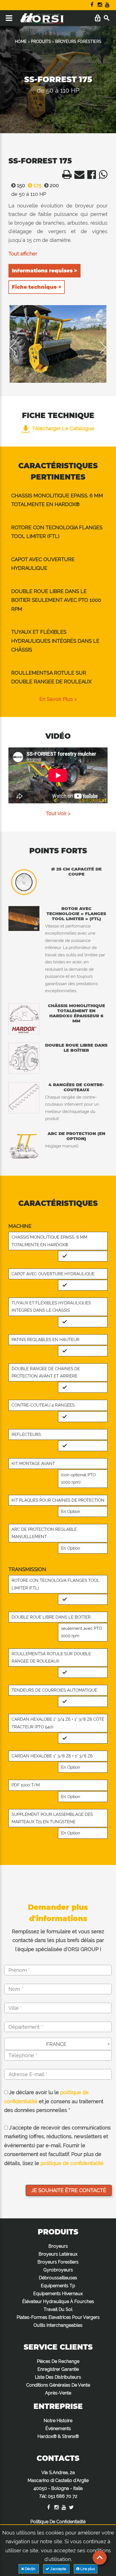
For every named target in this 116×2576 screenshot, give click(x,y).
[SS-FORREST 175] (58, 344)
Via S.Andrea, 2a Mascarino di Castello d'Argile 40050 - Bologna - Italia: (58, 2484)
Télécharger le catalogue (63, 428)
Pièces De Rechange (58, 2361)
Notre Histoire (58, 2421)
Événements (58, 2429)
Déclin (30, 2569)
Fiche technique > (37, 287)
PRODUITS (41, 41)
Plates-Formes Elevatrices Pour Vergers (58, 2317)
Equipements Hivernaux (58, 2294)
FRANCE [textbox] (56, 2044)
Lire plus (87, 2569)
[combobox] (58, 2044)
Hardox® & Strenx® (58, 2436)
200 (54, 185)
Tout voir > (58, 813)
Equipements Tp (58, 2286)
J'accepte (58, 2569)
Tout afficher (23, 254)
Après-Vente (58, 2393)
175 (37, 185)
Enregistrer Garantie (58, 2369)
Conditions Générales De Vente (58, 2385)
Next (99, 347)
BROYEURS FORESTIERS (78, 41)
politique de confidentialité (72, 2163)
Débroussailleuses (58, 2278)
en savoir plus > (58, 699)
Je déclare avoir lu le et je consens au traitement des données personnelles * (54, 2101)
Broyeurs (58, 2246)
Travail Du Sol (58, 2309)
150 (20, 185)
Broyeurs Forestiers (58, 2262)
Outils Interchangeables (58, 2325)
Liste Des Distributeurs (58, 2377)
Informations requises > (44, 271)
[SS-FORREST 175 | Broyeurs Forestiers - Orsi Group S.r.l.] (65, 176)
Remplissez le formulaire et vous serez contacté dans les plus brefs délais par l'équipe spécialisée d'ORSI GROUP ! (58, 1940)
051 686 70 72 (63, 2496)
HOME (21, 41)
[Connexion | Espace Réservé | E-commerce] (98, 18)
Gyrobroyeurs (58, 2270)
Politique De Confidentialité (58, 2522)
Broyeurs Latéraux (58, 2254)
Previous (17, 347)
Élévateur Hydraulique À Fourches (58, 2301)
